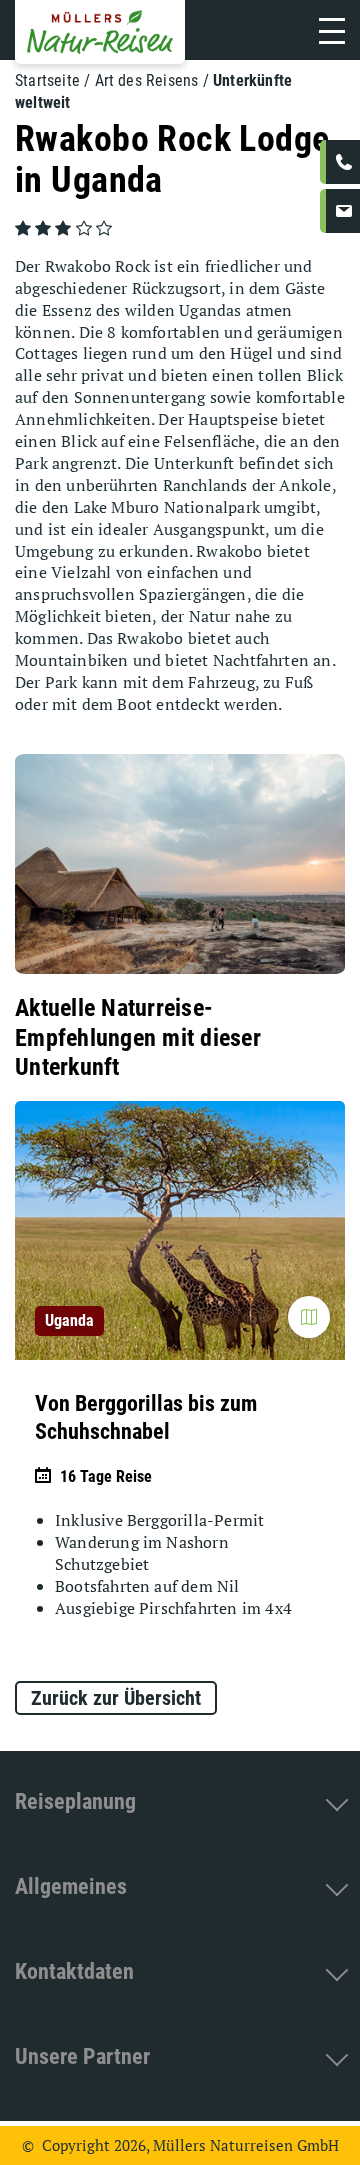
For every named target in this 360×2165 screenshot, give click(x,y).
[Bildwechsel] (309, 1317)
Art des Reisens (147, 80)
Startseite (47, 80)
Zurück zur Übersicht (116, 1698)
